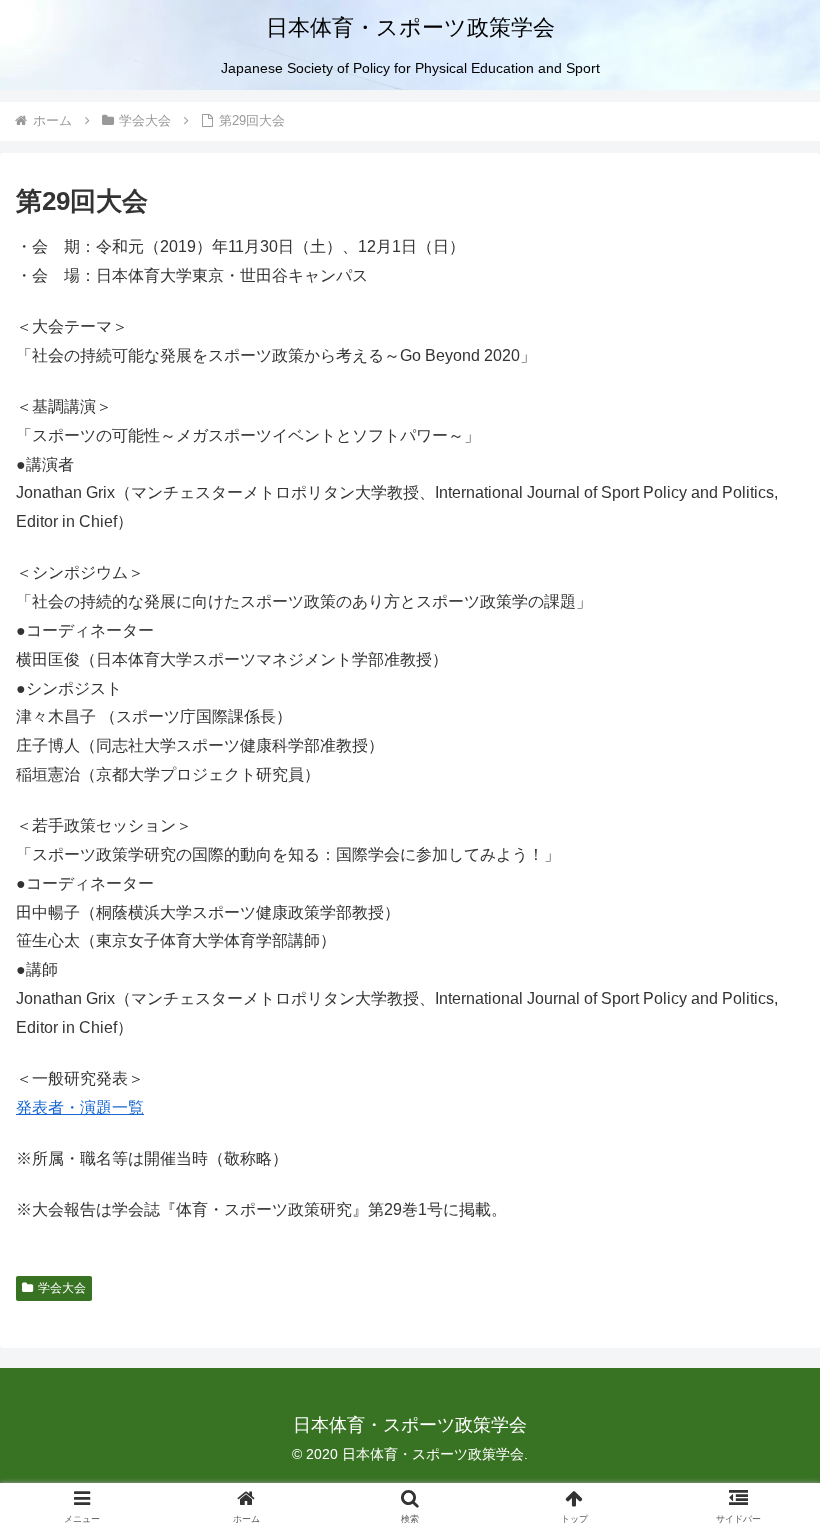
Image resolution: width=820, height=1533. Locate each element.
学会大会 (62, 1288)
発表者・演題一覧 (80, 1107)
